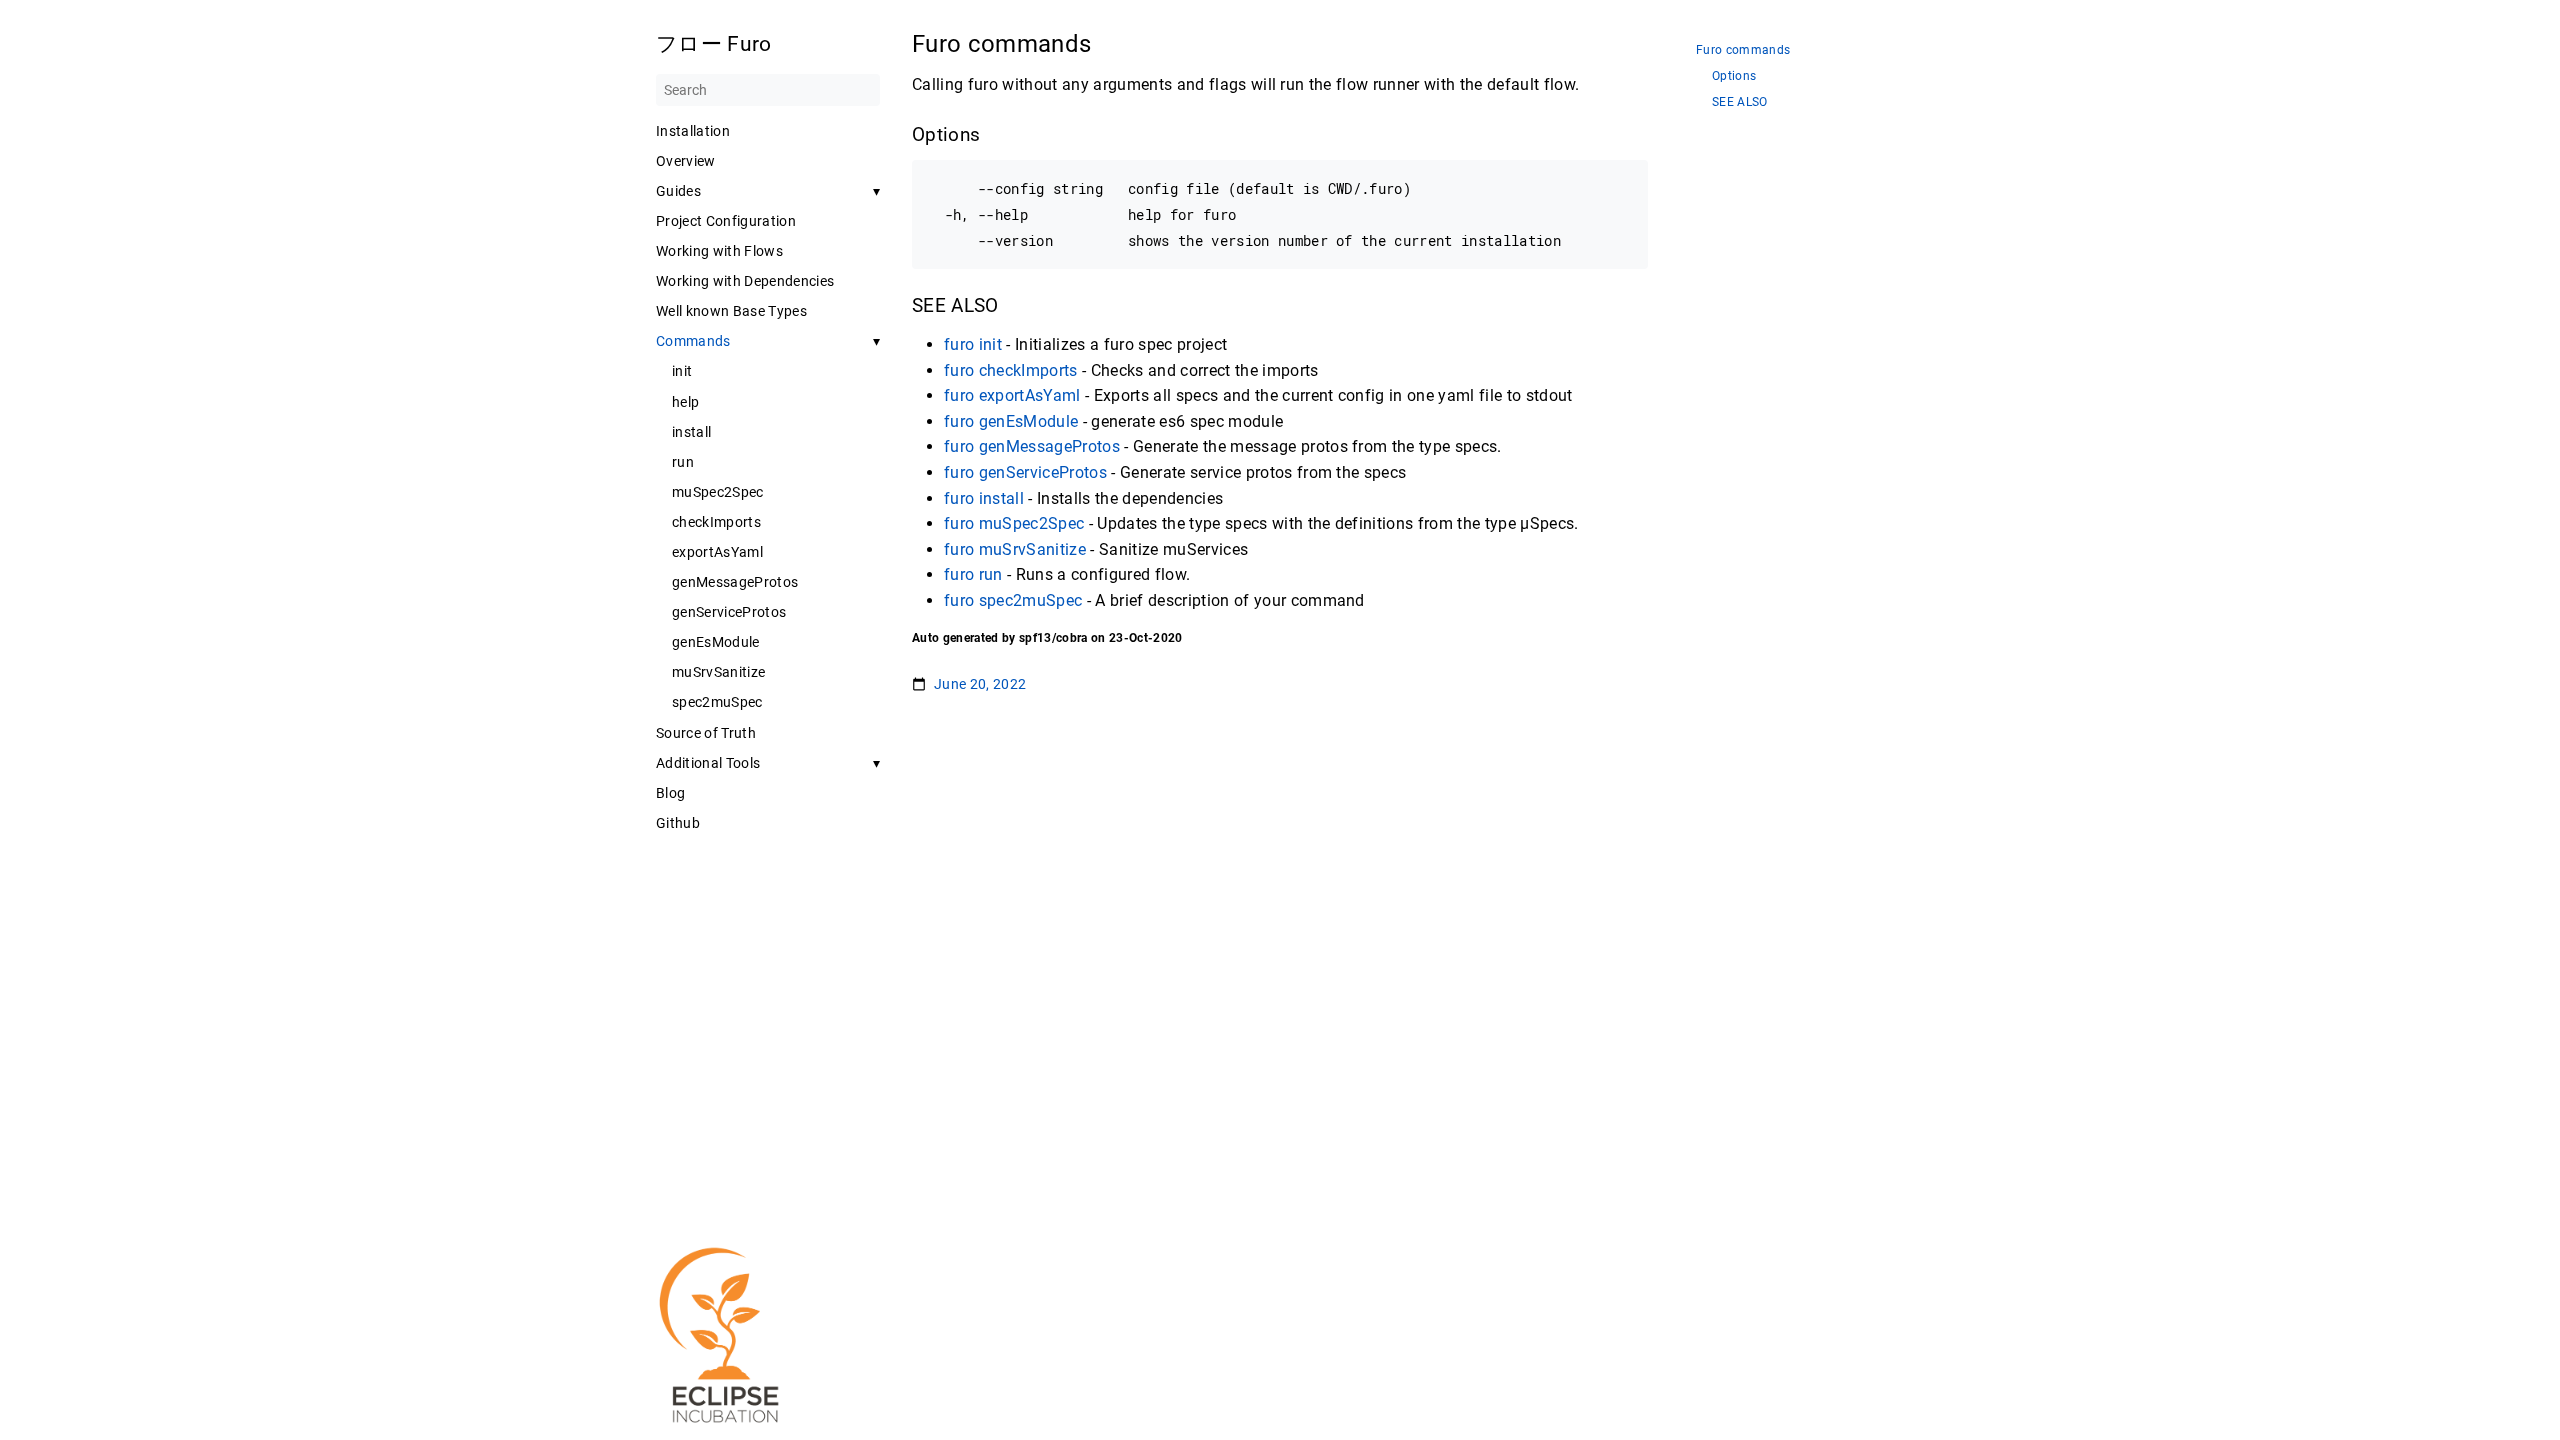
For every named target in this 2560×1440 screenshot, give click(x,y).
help (685, 402)
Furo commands (1743, 50)
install (691, 432)
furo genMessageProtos (1032, 446)
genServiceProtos (729, 612)
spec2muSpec (717, 702)
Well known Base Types (731, 311)
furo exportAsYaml (1012, 395)
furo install (984, 498)
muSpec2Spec (718, 492)
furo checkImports (1011, 370)
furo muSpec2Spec (1014, 523)
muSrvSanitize (718, 672)
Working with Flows (719, 251)
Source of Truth (706, 733)
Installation (693, 131)
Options (1734, 76)
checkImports (716, 522)
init (682, 371)
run (683, 462)
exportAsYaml (717, 552)
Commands (693, 341)
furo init (973, 344)
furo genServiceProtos (1025, 472)
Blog (670, 793)
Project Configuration (726, 221)
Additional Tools (708, 763)
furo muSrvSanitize (1015, 549)
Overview (686, 161)
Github (678, 823)
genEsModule (716, 642)
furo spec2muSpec (1013, 600)
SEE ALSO (1740, 102)
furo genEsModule (1011, 421)
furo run (973, 574)
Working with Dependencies (745, 281)
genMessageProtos (735, 582)
